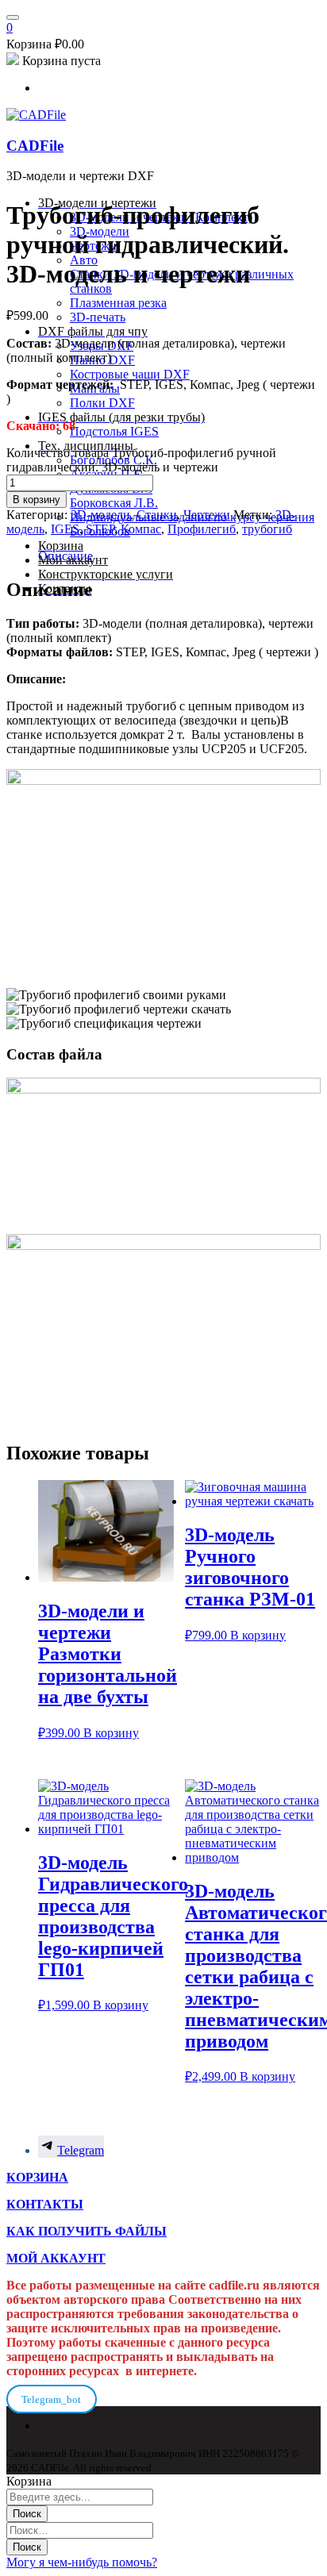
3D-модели (100, 515)
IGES (65, 529)
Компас (141, 529)
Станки (157, 515)
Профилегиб (202, 529)
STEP (100, 529)
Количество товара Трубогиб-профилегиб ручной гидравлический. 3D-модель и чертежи (141, 460)
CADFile (35, 146)
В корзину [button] (111, 1733)
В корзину (37, 500)
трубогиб (267, 529)
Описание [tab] (65, 556)
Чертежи (207, 515)
